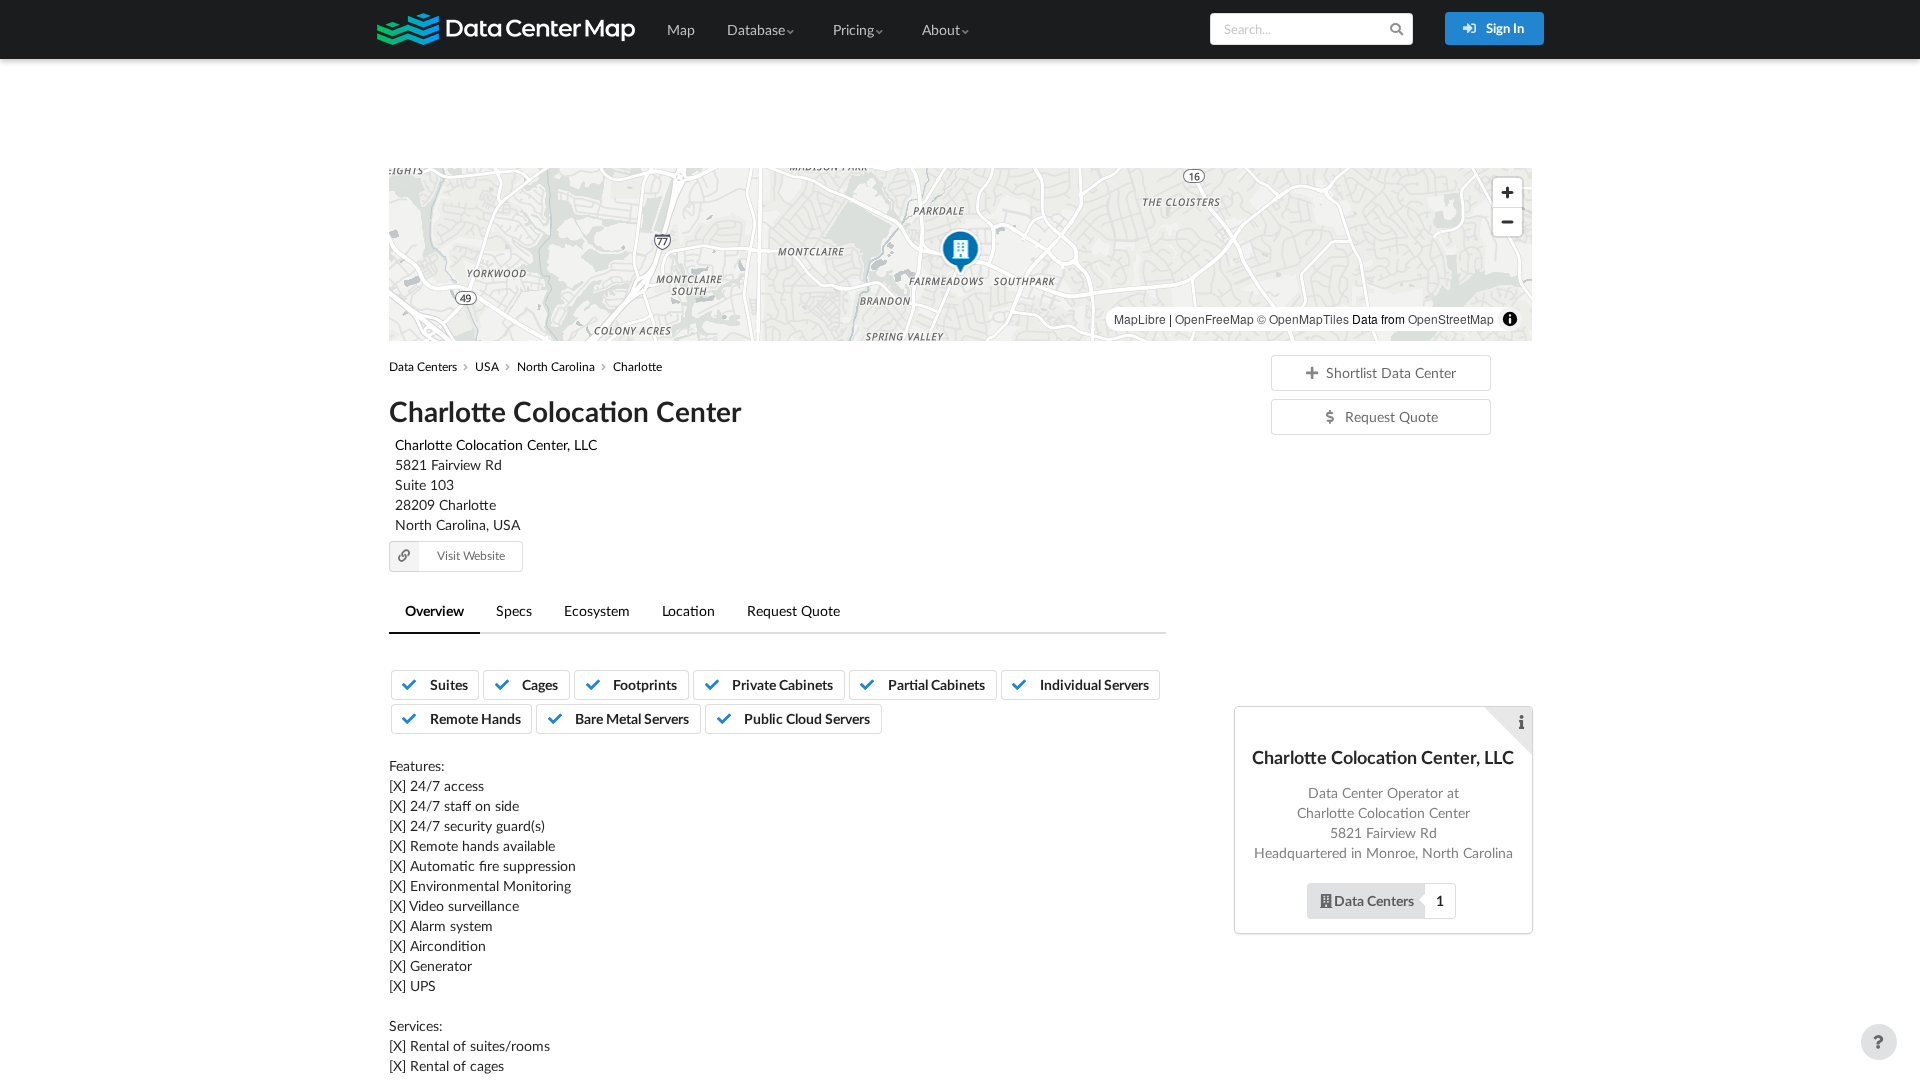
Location (688, 610)
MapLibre (1140, 318)
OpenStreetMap (1451, 318)
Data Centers (1374, 900)
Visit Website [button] (471, 555)
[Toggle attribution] (1510, 319)
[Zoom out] (1507, 221)
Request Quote (793, 610)
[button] (960, 254)
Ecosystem (597, 610)
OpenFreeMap (1214, 318)
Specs (514, 610)
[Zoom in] (1507, 192)
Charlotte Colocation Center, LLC (496, 444)
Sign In (1503, 28)
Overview (434, 610)
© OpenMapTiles (1303, 318)
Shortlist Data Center (1391, 372)
